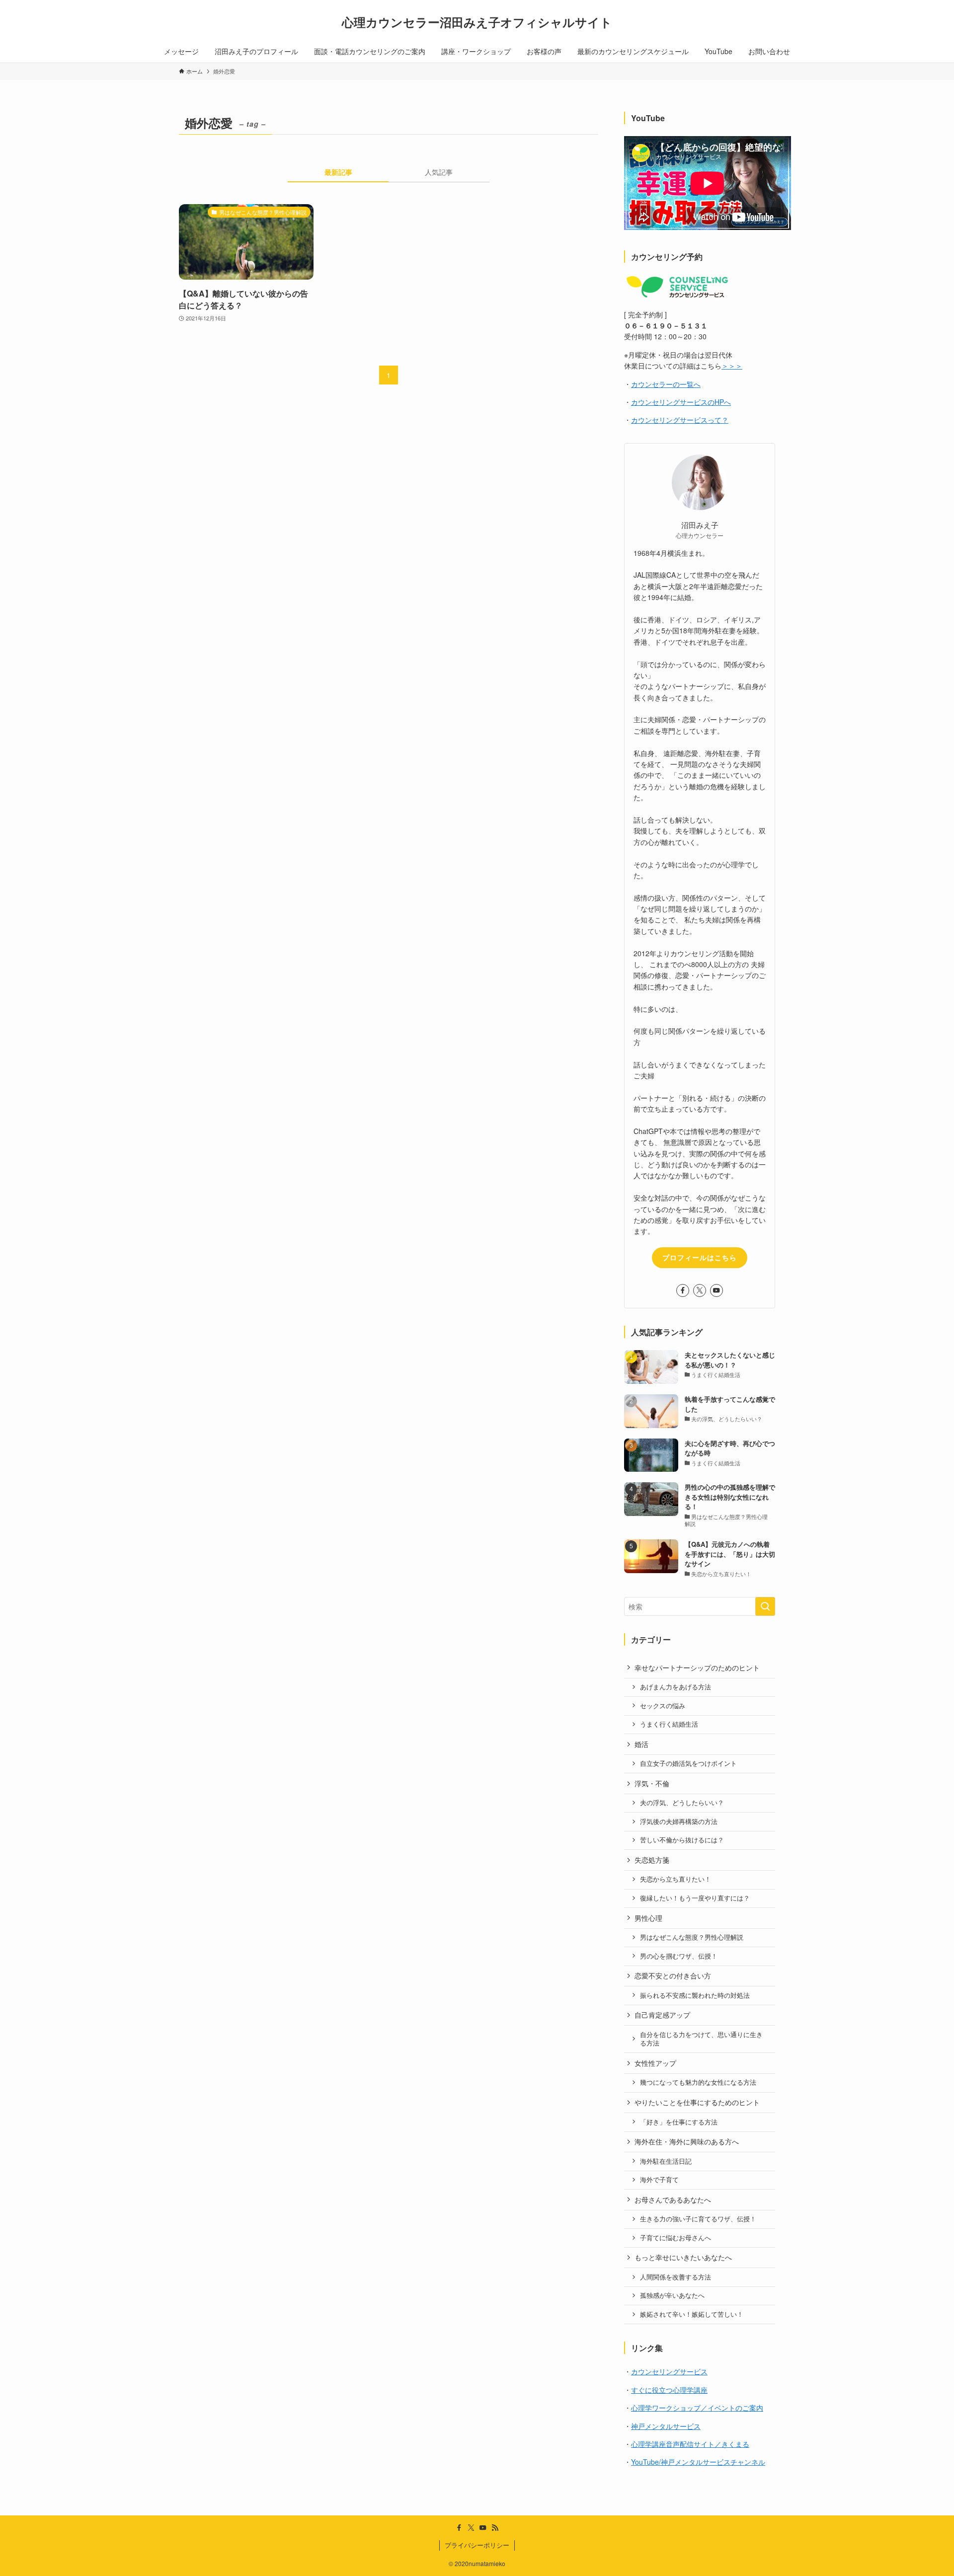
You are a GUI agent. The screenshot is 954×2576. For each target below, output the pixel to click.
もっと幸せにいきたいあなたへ (683, 2257)
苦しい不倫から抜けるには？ (682, 1840)
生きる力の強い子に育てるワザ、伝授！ (698, 2219)
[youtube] (716, 1290)
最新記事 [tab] (338, 172)
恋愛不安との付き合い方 (673, 1975)
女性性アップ (655, 2063)
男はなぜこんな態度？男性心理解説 (692, 1937)
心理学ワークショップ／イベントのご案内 (697, 2408)
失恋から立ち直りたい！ (676, 1879)
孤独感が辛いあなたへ (672, 2295)
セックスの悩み (663, 1706)
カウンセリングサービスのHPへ (681, 402)
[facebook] (683, 1290)
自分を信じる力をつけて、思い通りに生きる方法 (701, 2039)
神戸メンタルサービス (666, 2426)
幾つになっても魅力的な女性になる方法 (698, 2082)
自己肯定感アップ (662, 2015)
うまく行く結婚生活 (669, 1724)
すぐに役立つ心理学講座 (669, 2390)
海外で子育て (659, 2180)
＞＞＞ (732, 366)
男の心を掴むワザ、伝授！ (679, 1956)
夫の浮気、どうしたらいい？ (682, 1803)
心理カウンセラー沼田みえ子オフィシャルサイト (477, 22)
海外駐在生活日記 (666, 2161)
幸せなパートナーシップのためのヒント (697, 1667)
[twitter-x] (700, 1290)
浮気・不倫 (652, 1783)
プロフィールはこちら (700, 1257)
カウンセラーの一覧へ (666, 384)
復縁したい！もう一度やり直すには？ (695, 1898)
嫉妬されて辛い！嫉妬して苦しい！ (692, 2314)
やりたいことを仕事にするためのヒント (697, 2102)
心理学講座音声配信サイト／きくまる (690, 2444)
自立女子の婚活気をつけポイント (688, 1763)
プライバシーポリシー (477, 2545)
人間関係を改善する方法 (676, 2277)
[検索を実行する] (765, 1606)
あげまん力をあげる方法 (676, 1687)
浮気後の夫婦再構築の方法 (679, 1821)
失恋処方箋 (652, 1860)
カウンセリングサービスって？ (680, 420)
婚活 (641, 1744)
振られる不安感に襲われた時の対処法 (695, 1995)
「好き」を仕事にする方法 (679, 2122)
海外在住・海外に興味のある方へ (687, 2141)
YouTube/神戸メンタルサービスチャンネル (698, 2462)
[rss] (495, 2528)
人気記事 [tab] (439, 172)
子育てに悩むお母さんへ (676, 2238)
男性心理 (648, 1918)
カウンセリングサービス (669, 2371)
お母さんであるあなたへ (673, 2199)
